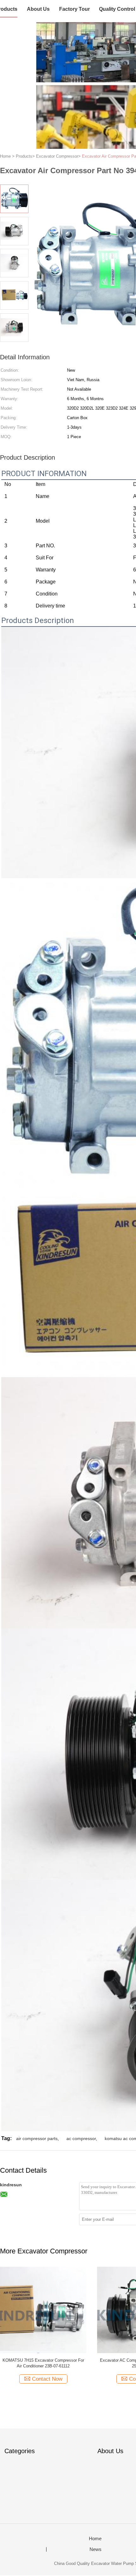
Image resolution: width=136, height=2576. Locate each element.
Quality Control (117, 9)
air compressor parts (37, 2138)
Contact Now (47, 2379)
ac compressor (81, 2138)
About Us (38, 9)
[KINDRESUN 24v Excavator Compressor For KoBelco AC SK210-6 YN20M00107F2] (43, 2310)
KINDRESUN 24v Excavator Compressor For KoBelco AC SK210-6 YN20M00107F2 (43, 2363)
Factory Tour (74, 9)
